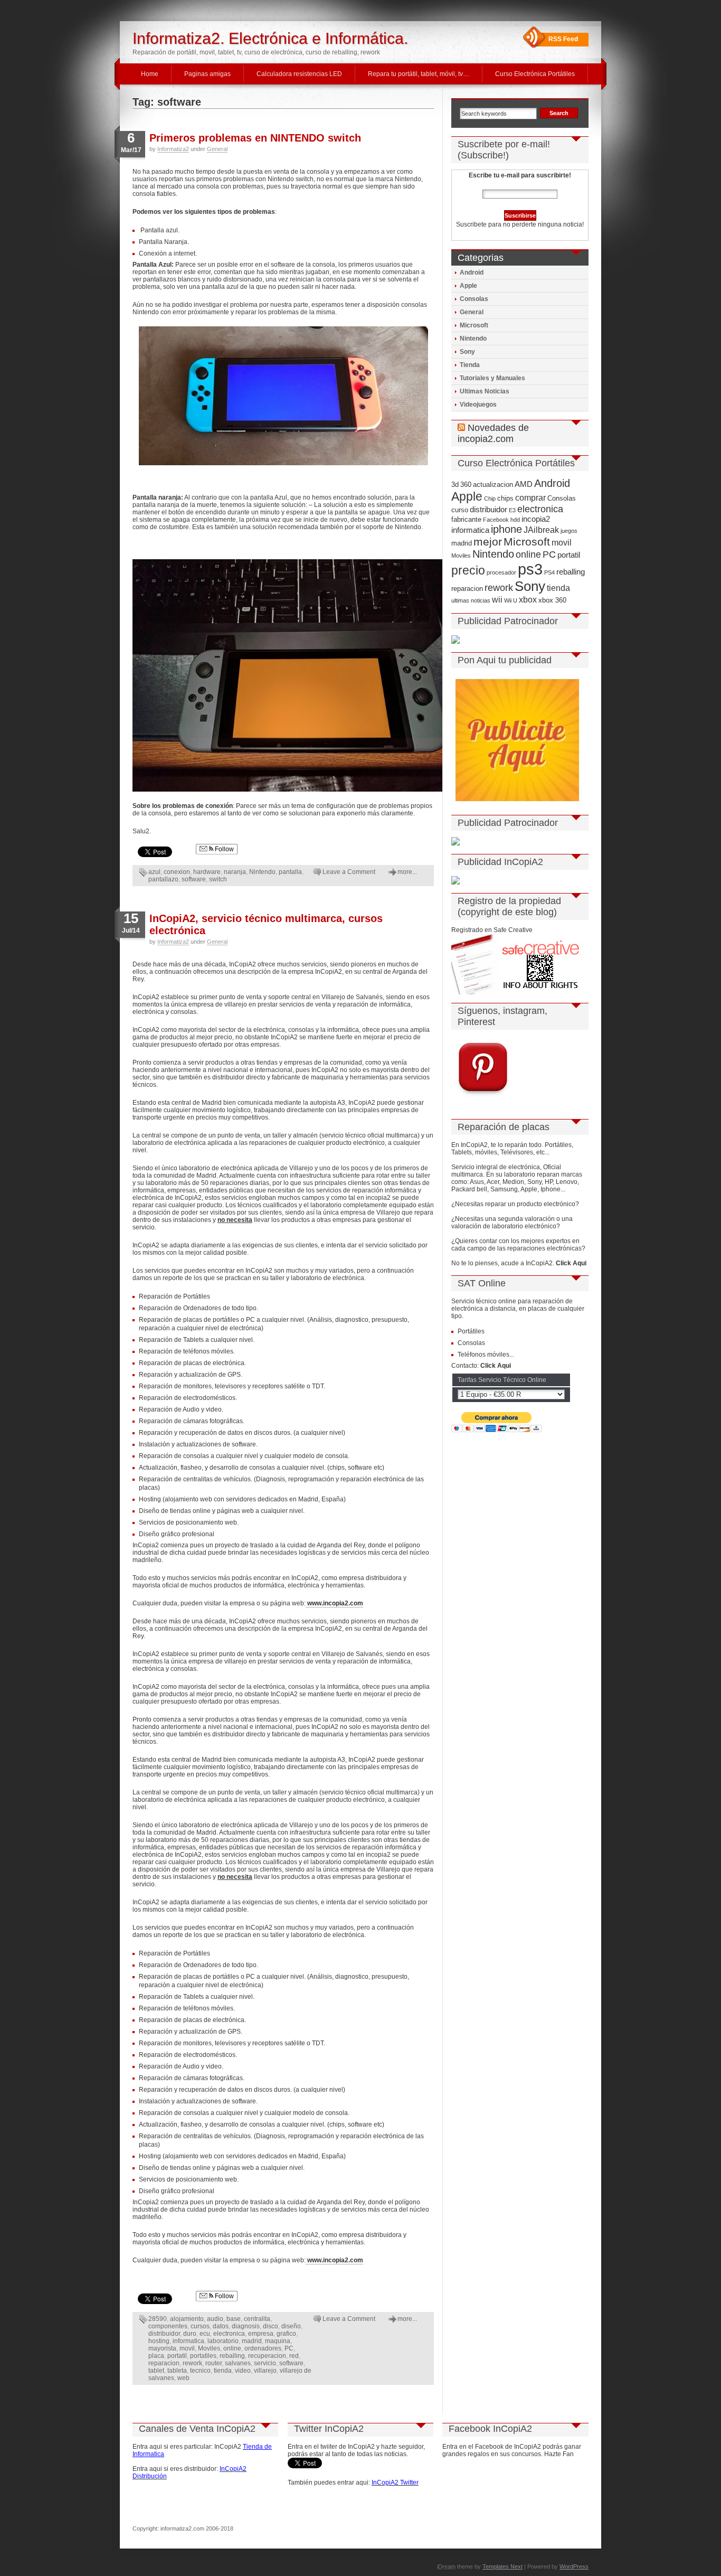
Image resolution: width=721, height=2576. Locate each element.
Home (150, 74)
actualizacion (493, 485)
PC (289, 2348)
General (217, 149)
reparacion (164, 2363)
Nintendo (262, 872)
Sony (467, 352)
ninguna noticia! (560, 224)
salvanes (238, 2363)
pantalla (290, 872)
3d (455, 485)
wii (497, 599)
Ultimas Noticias (485, 391)
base (234, 2319)
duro (190, 2334)
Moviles (209, 2348)
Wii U (511, 600)
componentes (168, 2326)
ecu (205, 2334)
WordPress (574, 2566)
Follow (224, 849)
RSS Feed (563, 39)
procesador (501, 572)
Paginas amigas (207, 74)
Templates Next (502, 2566)
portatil (177, 2356)
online (232, 2348)
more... (407, 872)
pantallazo (163, 879)
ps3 (530, 569)
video (243, 2371)
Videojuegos (478, 405)
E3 (512, 510)
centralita (257, 2319)
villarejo (265, 2371)
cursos (200, 2326)
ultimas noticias (471, 600)
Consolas (474, 299)
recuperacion (267, 2356)
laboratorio (223, 2341)
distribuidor (164, 2334)
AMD (524, 484)
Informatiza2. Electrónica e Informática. (270, 38)
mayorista (162, 2348)
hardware (207, 872)
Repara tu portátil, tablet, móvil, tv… (419, 74)
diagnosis (246, 2326)
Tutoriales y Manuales (492, 378)
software (194, 879)
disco (271, 2326)
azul (154, 872)
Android (472, 272)
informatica (188, 2341)
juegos (569, 531)
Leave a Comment (349, 872)
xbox (528, 599)
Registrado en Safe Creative (492, 930)
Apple (468, 286)
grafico (286, 2334)
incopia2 (536, 519)
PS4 (549, 572)
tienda (223, 2371)
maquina (278, 2341)
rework (192, 2363)
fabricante (466, 519)
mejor (488, 542)
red (294, 2356)
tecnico (200, 2371)
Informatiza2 (173, 149)
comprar (530, 497)
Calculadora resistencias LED (299, 74)
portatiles (203, 2356)
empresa (261, 2334)
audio (215, 2319)
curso (460, 510)
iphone (506, 529)
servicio (265, 2363)
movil (187, 2348)
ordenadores (263, 2348)
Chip (490, 499)
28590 (158, 2319)
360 (466, 485)
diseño (291, 2326)
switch (218, 879)
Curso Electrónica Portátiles (535, 74)
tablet (156, 2371)
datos (221, 2326)
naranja (235, 872)
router (214, 2363)
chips (505, 498)
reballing (232, 2356)
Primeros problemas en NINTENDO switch (255, 138)
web (183, 2378)
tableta (177, 2371)
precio (468, 570)
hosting (159, 2341)
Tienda (470, 365)
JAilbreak (541, 530)
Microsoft (474, 325)
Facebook (496, 520)
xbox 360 (552, 600)
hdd (515, 520)
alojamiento (187, 2319)
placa (156, 2356)
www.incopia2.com (334, 1603)
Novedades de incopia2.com (493, 433)
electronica (229, 2334)
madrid (252, 2341)
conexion (177, 872)
